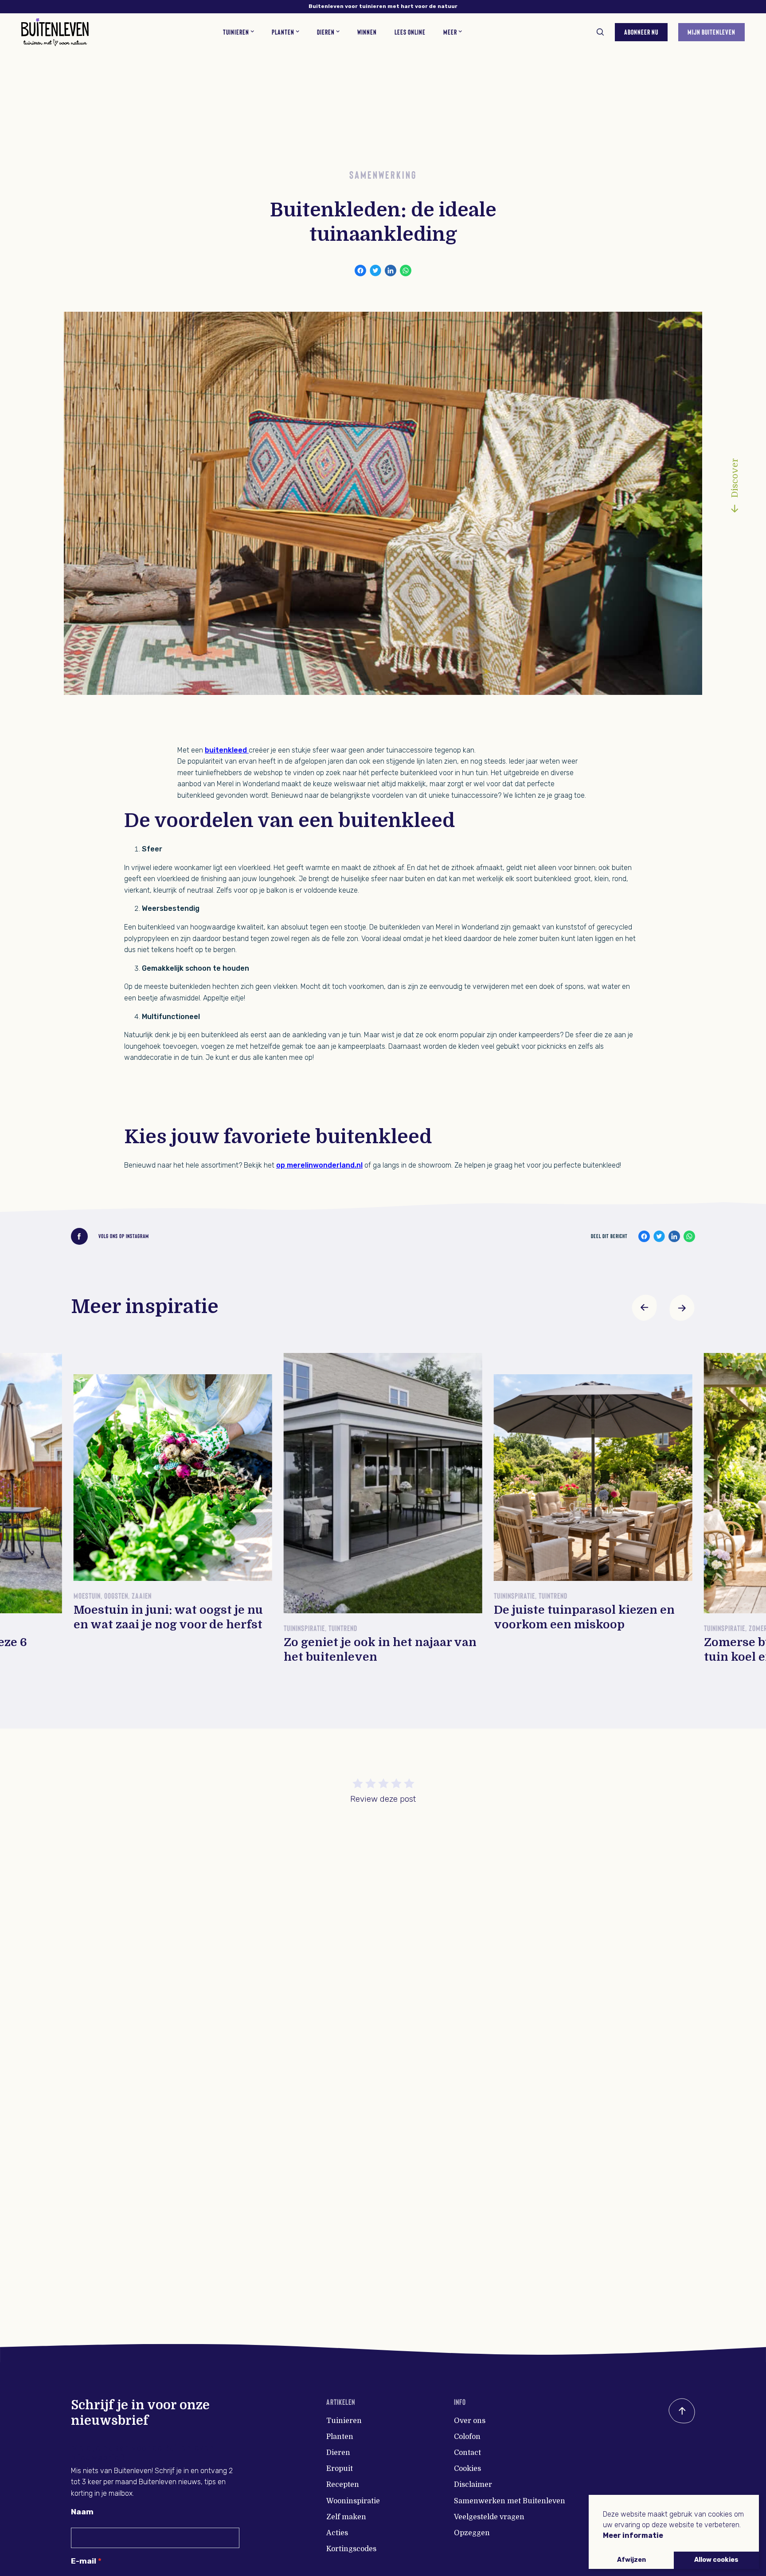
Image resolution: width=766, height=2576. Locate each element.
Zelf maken (346, 2517)
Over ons (470, 2421)
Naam (82, 2512)
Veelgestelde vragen (489, 2517)
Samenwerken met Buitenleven (510, 2501)
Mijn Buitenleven (711, 32)
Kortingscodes (351, 2549)
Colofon (467, 2437)
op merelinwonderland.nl (319, 1165)
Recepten (343, 2485)
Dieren (338, 2453)
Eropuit (340, 2469)
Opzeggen (472, 2533)
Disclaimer (473, 2485)
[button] (645, 1308)
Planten (340, 2437)
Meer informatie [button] (633, 2535)
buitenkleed (226, 750)
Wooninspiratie (353, 2501)
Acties (337, 2533)
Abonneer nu (641, 32)
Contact (467, 2453)
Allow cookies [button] (716, 2560)
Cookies (467, 2469)
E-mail (84, 2561)
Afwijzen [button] (631, 2560)
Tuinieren (344, 2421)
